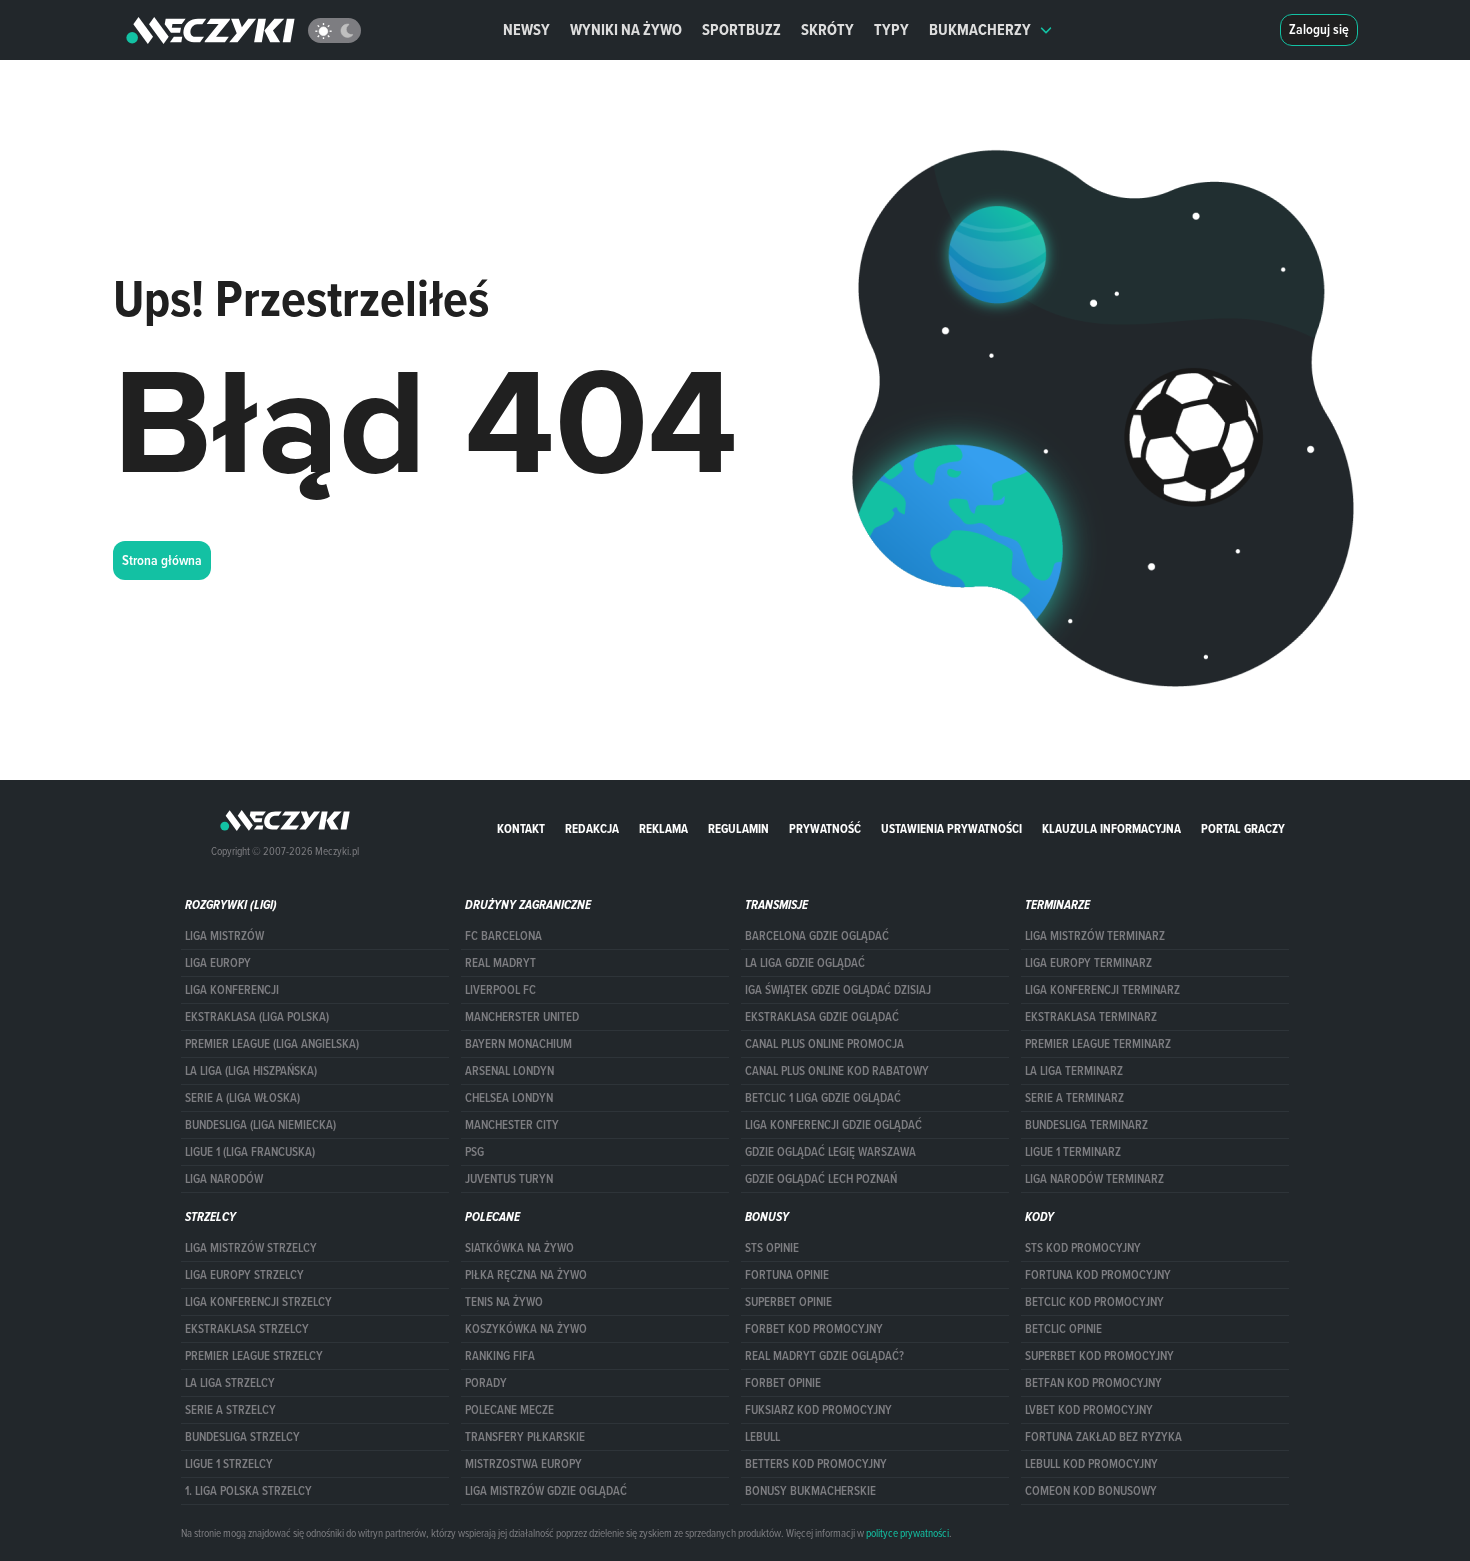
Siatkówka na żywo (519, 1248)
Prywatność (825, 828)
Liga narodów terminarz (1094, 1179)
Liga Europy (218, 963)
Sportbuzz (741, 29)
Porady (486, 1383)
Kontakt (521, 828)
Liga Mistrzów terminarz (1095, 936)
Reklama (663, 828)
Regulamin (738, 828)
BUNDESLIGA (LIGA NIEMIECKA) (260, 1125)
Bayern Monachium (518, 1044)
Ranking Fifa (500, 1356)
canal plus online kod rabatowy (837, 1071)
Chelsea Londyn (509, 1098)
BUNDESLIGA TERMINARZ (1086, 1125)
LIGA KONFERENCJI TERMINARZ (1102, 990)
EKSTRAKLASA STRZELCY (247, 1329)
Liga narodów (224, 1179)
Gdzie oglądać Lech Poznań (821, 1179)
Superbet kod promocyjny (1099, 1356)
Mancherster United (522, 1017)
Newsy (526, 29)
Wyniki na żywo (626, 29)
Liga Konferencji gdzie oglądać (833, 1125)
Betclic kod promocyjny (1094, 1302)
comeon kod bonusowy (1091, 1491)
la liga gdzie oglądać (805, 963)
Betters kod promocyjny (816, 1464)
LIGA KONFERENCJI (232, 990)
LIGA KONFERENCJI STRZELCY (258, 1302)
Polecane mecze (509, 1410)
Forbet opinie (783, 1383)
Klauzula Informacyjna (1111, 828)
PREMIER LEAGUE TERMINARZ (1098, 1044)
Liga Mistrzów (224, 936)
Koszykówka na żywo (526, 1329)
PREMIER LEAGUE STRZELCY (254, 1356)
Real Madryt (500, 963)
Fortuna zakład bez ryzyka (1103, 1437)
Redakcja (592, 828)
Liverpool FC (500, 990)
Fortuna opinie (787, 1275)
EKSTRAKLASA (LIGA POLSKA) (257, 1017)
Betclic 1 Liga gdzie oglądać (823, 1098)
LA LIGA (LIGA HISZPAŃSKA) (251, 1071)
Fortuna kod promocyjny (1098, 1275)
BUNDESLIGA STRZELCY (242, 1437)
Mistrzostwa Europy (523, 1464)
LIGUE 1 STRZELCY (229, 1464)
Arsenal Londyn (509, 1071)
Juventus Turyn (509, 1179)
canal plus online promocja (824, 1044)
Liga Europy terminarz (1088, 963)
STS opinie (772, 1248)
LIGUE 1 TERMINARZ (1073, 1152)
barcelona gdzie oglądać (817, 936)
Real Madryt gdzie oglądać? (824, 1356)
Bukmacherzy (980, 29)
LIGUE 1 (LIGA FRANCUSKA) (250, 1152)
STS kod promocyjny (1083, 1248)
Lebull (762, 1437)
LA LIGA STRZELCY (230, 1383)
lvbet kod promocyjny (1089, 1410)
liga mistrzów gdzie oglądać (546, 1491)
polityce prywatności (907, 1533)
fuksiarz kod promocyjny (818, 1410)
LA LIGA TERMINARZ (1074, 1071)
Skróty (827, 29)
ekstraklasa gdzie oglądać (822, 1017)
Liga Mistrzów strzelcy (251, 1248)
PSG (474, 1152)
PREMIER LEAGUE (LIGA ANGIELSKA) (272, 1044)
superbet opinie (788, 1302)
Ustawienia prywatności (951, 828)
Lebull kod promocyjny (1091, 1464)
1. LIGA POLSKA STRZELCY (248, 1491)
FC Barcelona (503, 936)
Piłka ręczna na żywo (526, 1275)
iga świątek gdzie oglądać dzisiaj (838, 990)
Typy (891, 29)
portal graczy (1243, 828)
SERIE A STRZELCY (230, 1410)
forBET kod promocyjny (814, 1329)
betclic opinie (1063, 1329)
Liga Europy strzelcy (244, 1275)
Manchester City (512, 1125)
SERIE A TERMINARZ (1074, 1098)
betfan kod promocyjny (1093, 1383)
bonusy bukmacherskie (810, 1491)
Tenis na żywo (504, 1302)
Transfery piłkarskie (525, 1437)
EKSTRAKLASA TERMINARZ (1091, 1017)
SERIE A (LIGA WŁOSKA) (242, 1098)
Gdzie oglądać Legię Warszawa (830, 1152)
